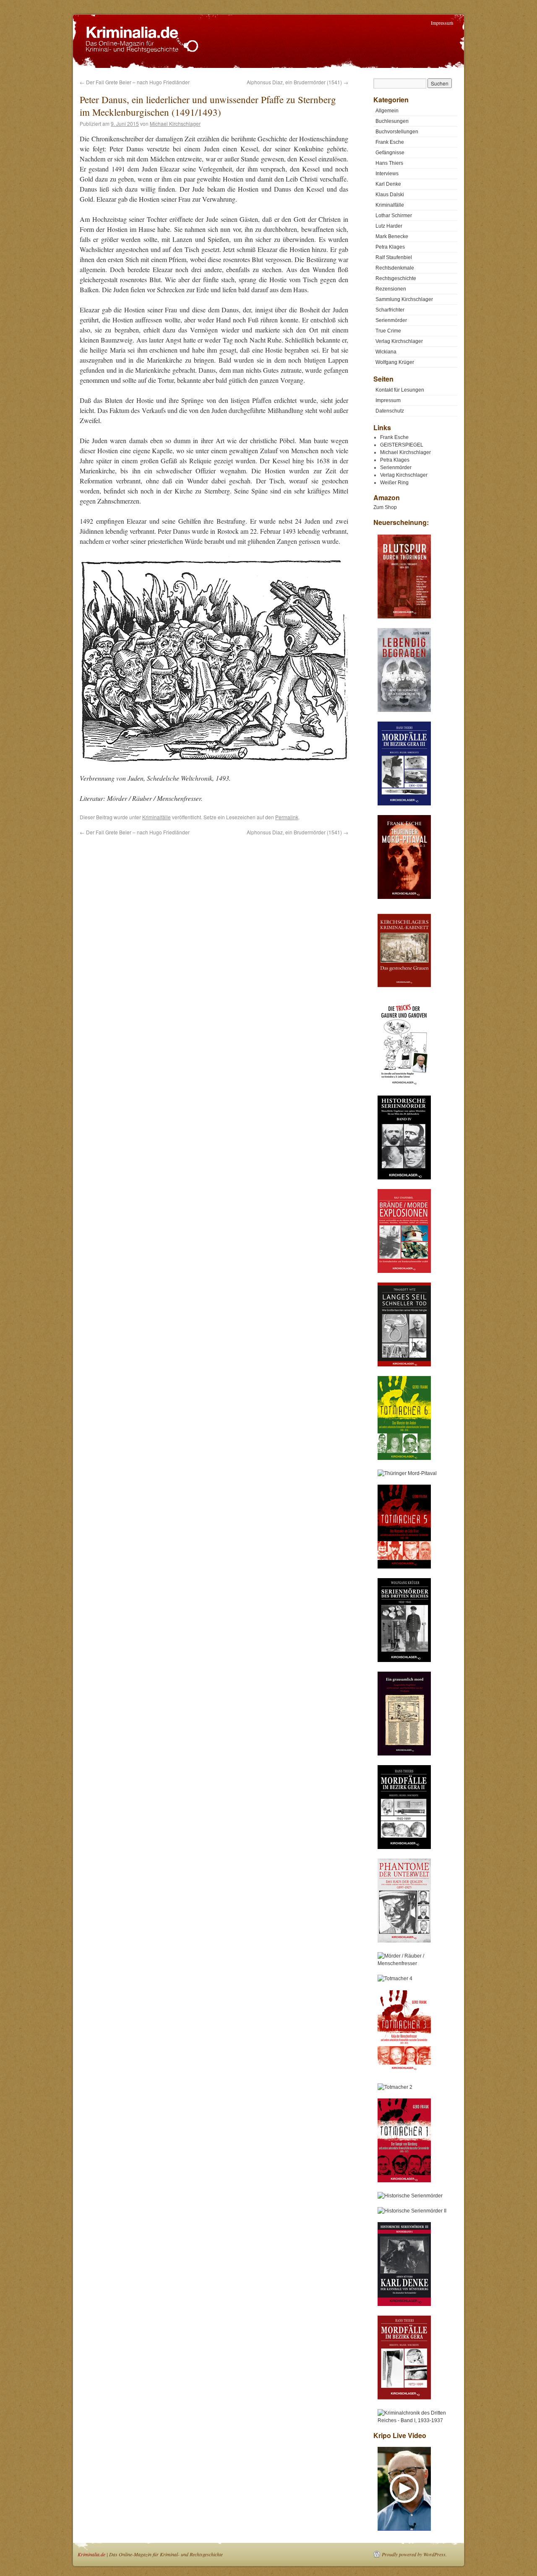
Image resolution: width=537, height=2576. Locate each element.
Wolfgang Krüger (395, 362)
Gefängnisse (390, 153)
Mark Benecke (392, 236)
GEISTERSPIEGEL (402, 445)
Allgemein (387, 111)
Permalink (287, 817)
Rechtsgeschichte (396, 278)
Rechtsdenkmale (395, 268)
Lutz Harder (389, 226)
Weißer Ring (394, 483)
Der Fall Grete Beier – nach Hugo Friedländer (135, 82)
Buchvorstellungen (397, 132)
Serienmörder (391, 320)
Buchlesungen (392, 121)
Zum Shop (385, 507)
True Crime (388, 331)
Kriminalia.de (91, 2554)
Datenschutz (390, 411)
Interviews (387, 174)
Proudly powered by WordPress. (414, 2554)
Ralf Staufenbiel (394, 257)
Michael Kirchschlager (175, 123)
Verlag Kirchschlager (399, 341)
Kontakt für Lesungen (400, 390)
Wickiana (386, 352)
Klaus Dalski (390, 195)
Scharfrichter (390, 310)
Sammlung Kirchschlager (404, 299)
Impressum (442, 23)
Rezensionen (391, 289)
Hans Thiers (389, 163)
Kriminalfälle (156, 817)
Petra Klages (390, 247)
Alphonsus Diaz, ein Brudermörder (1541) (297, 82)
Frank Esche (390, 142)
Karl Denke (388, 184)
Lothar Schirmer (394, 216)
